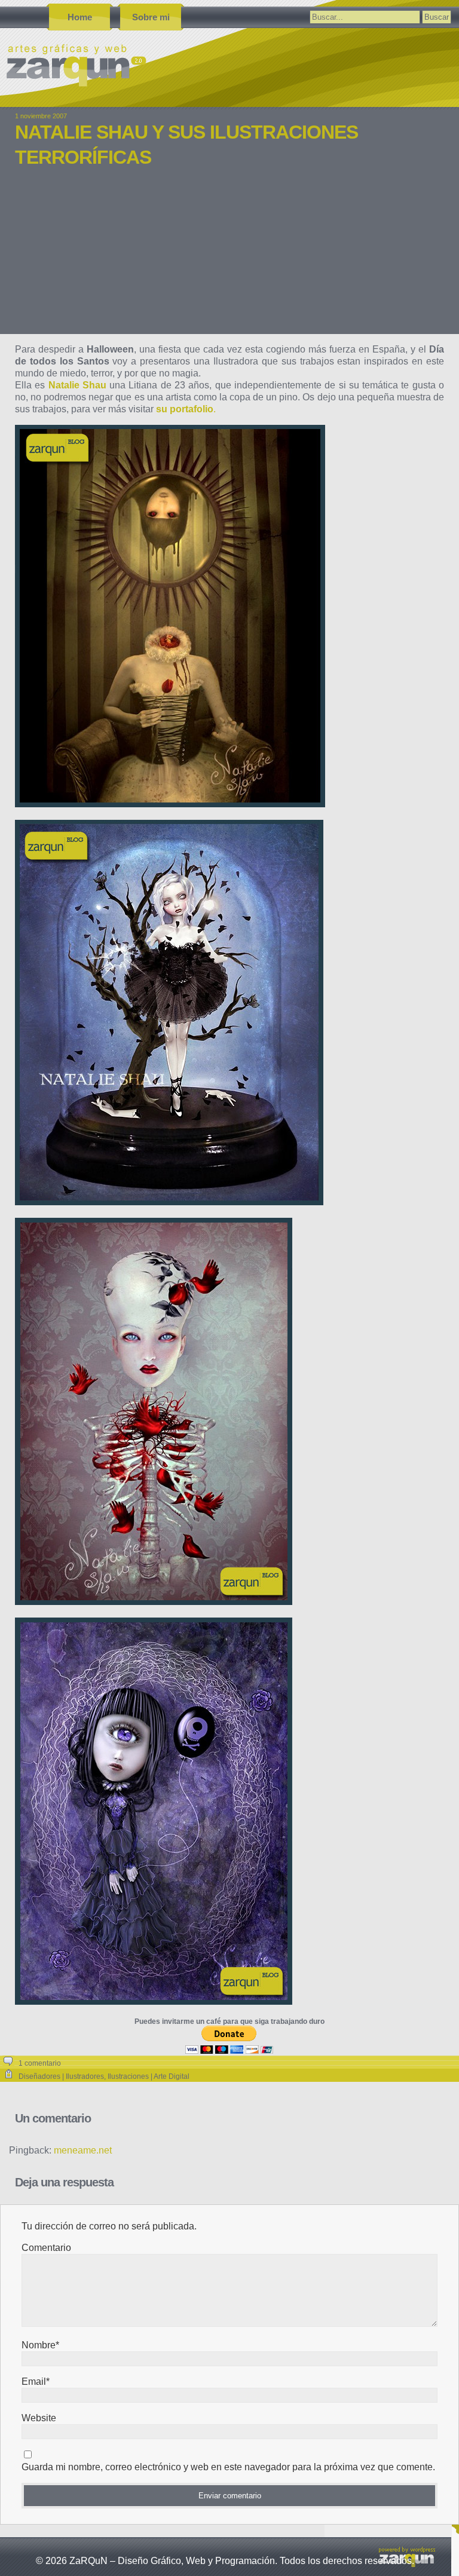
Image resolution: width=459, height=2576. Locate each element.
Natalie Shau (77, 385)
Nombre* (40, 2345)
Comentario (46, 2248)
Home (80, 17)
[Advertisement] (229, 259)
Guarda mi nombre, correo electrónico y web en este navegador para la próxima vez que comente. (228, 2467)
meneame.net (83, 2150)
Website (39, 2418)
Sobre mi (151, 17)
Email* (36, 2382)
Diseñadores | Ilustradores (61, 2076)
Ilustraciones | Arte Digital (149, 2076)
